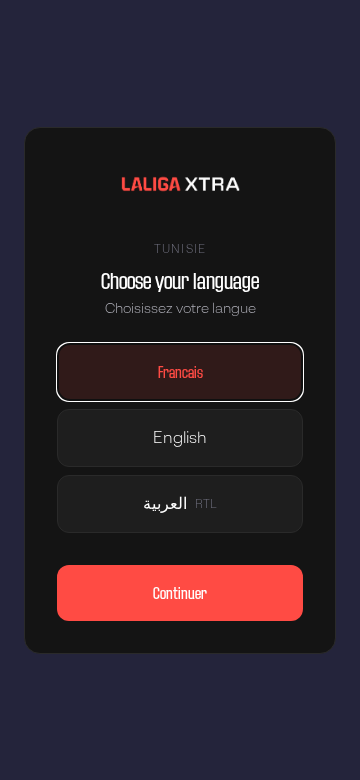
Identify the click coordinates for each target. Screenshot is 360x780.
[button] (180, 372)
